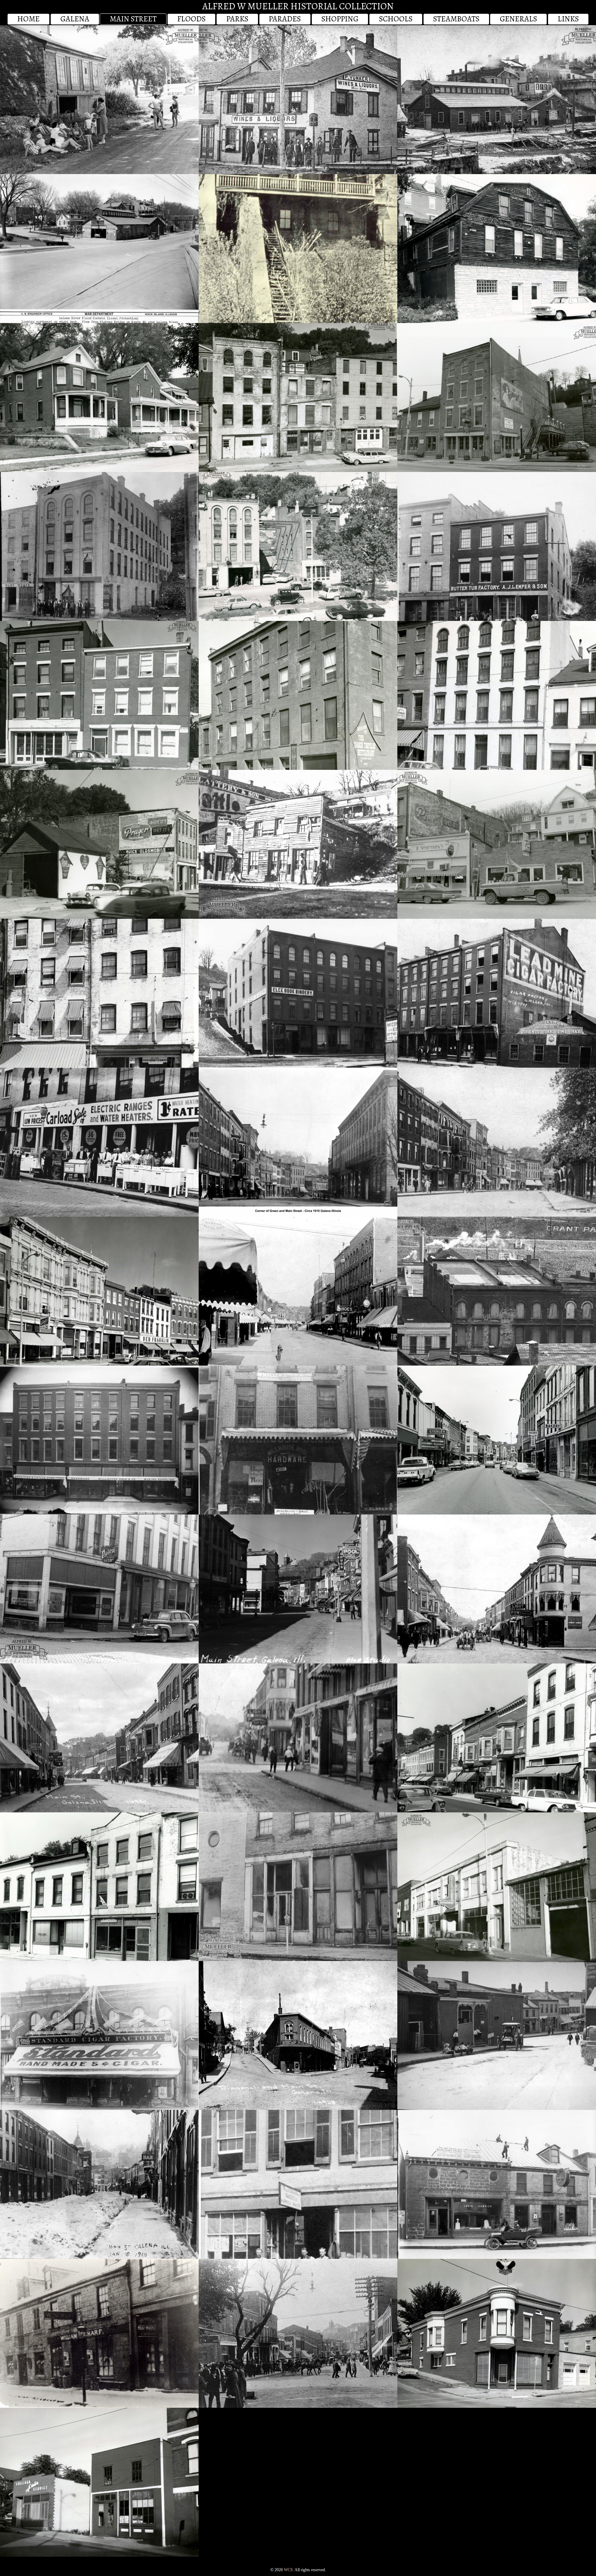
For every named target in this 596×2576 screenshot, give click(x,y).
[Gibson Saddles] (298, 2184)
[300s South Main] (99, 993)
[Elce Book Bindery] (298, 993)
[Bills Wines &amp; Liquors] (99, 1589)
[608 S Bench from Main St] (298, 249)
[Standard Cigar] (99, 2035)
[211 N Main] (298, 1887)
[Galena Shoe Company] (99, 546)
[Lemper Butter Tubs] (497, 546)
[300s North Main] (99, 2482)
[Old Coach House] (497, 2184)
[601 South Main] (497, 249)
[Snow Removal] (99, 2184)
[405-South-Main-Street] (99, 844)
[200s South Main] (99, 1291)
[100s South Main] (497, 1440)
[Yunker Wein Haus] (298, 100)
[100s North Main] (497, 1738)
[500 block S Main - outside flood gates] (99, 398)
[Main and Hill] (298, 1589)
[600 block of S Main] (497, 100)
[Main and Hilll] (99, 1738)
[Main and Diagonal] (298, 2035)
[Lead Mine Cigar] (497, 993)
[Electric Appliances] (99, 1142)
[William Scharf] (99, 2333)
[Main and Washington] (298, 1291)
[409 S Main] (298, 844)
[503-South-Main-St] (298, 546)
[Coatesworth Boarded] (497, 1291)
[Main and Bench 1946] (99, 249)
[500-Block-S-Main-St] (99, 695)
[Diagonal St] (497, 2035)
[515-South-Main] (497, 398)
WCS (288, 2570)
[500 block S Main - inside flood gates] (298, 398)
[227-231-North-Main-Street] (497, 1887)
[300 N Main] (497, 2333)
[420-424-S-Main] (298, 695)
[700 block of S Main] (99, 100)
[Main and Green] (298, 1142)
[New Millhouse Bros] (99, 1440)
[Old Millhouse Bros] (298, 1440)
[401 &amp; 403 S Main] (497, 844)
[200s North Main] (99, 1887)
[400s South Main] (497, 695)
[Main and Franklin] (298, 2333)
